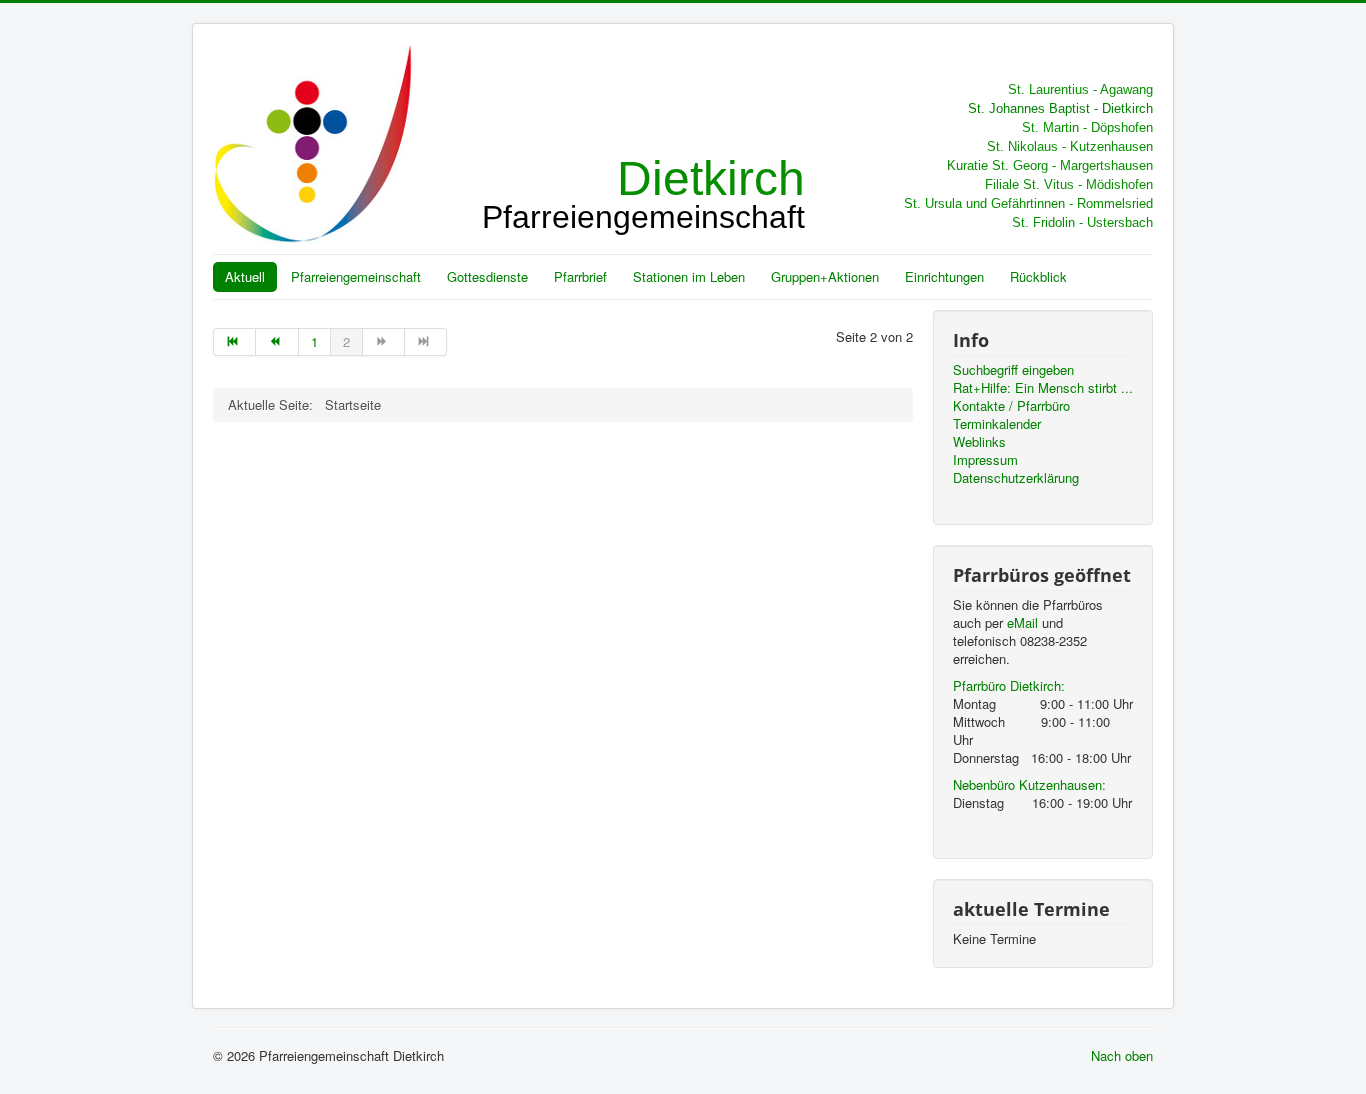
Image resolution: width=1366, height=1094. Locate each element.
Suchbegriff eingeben (1013, 370)
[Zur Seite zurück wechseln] (277, 342)
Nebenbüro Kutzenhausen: (1029, 784)
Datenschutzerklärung (1016, 478)
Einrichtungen (944, 276)
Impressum (985, 460)
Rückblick (1038, 276)
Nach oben (1122, 1055)
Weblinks (979, 442)
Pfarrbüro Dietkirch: (1009, 685)
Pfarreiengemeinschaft (356, 276)
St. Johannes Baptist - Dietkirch (1060, 108)
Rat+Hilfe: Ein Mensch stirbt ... (1043, 388)
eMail (1022, 622)
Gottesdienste (487, 276)
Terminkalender (997, 424)
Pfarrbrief (580, 276)
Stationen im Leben (689, 276)
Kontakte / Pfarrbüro (1011, 406)
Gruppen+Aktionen (825, 276)
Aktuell (245, 276)
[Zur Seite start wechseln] (234, 342)
